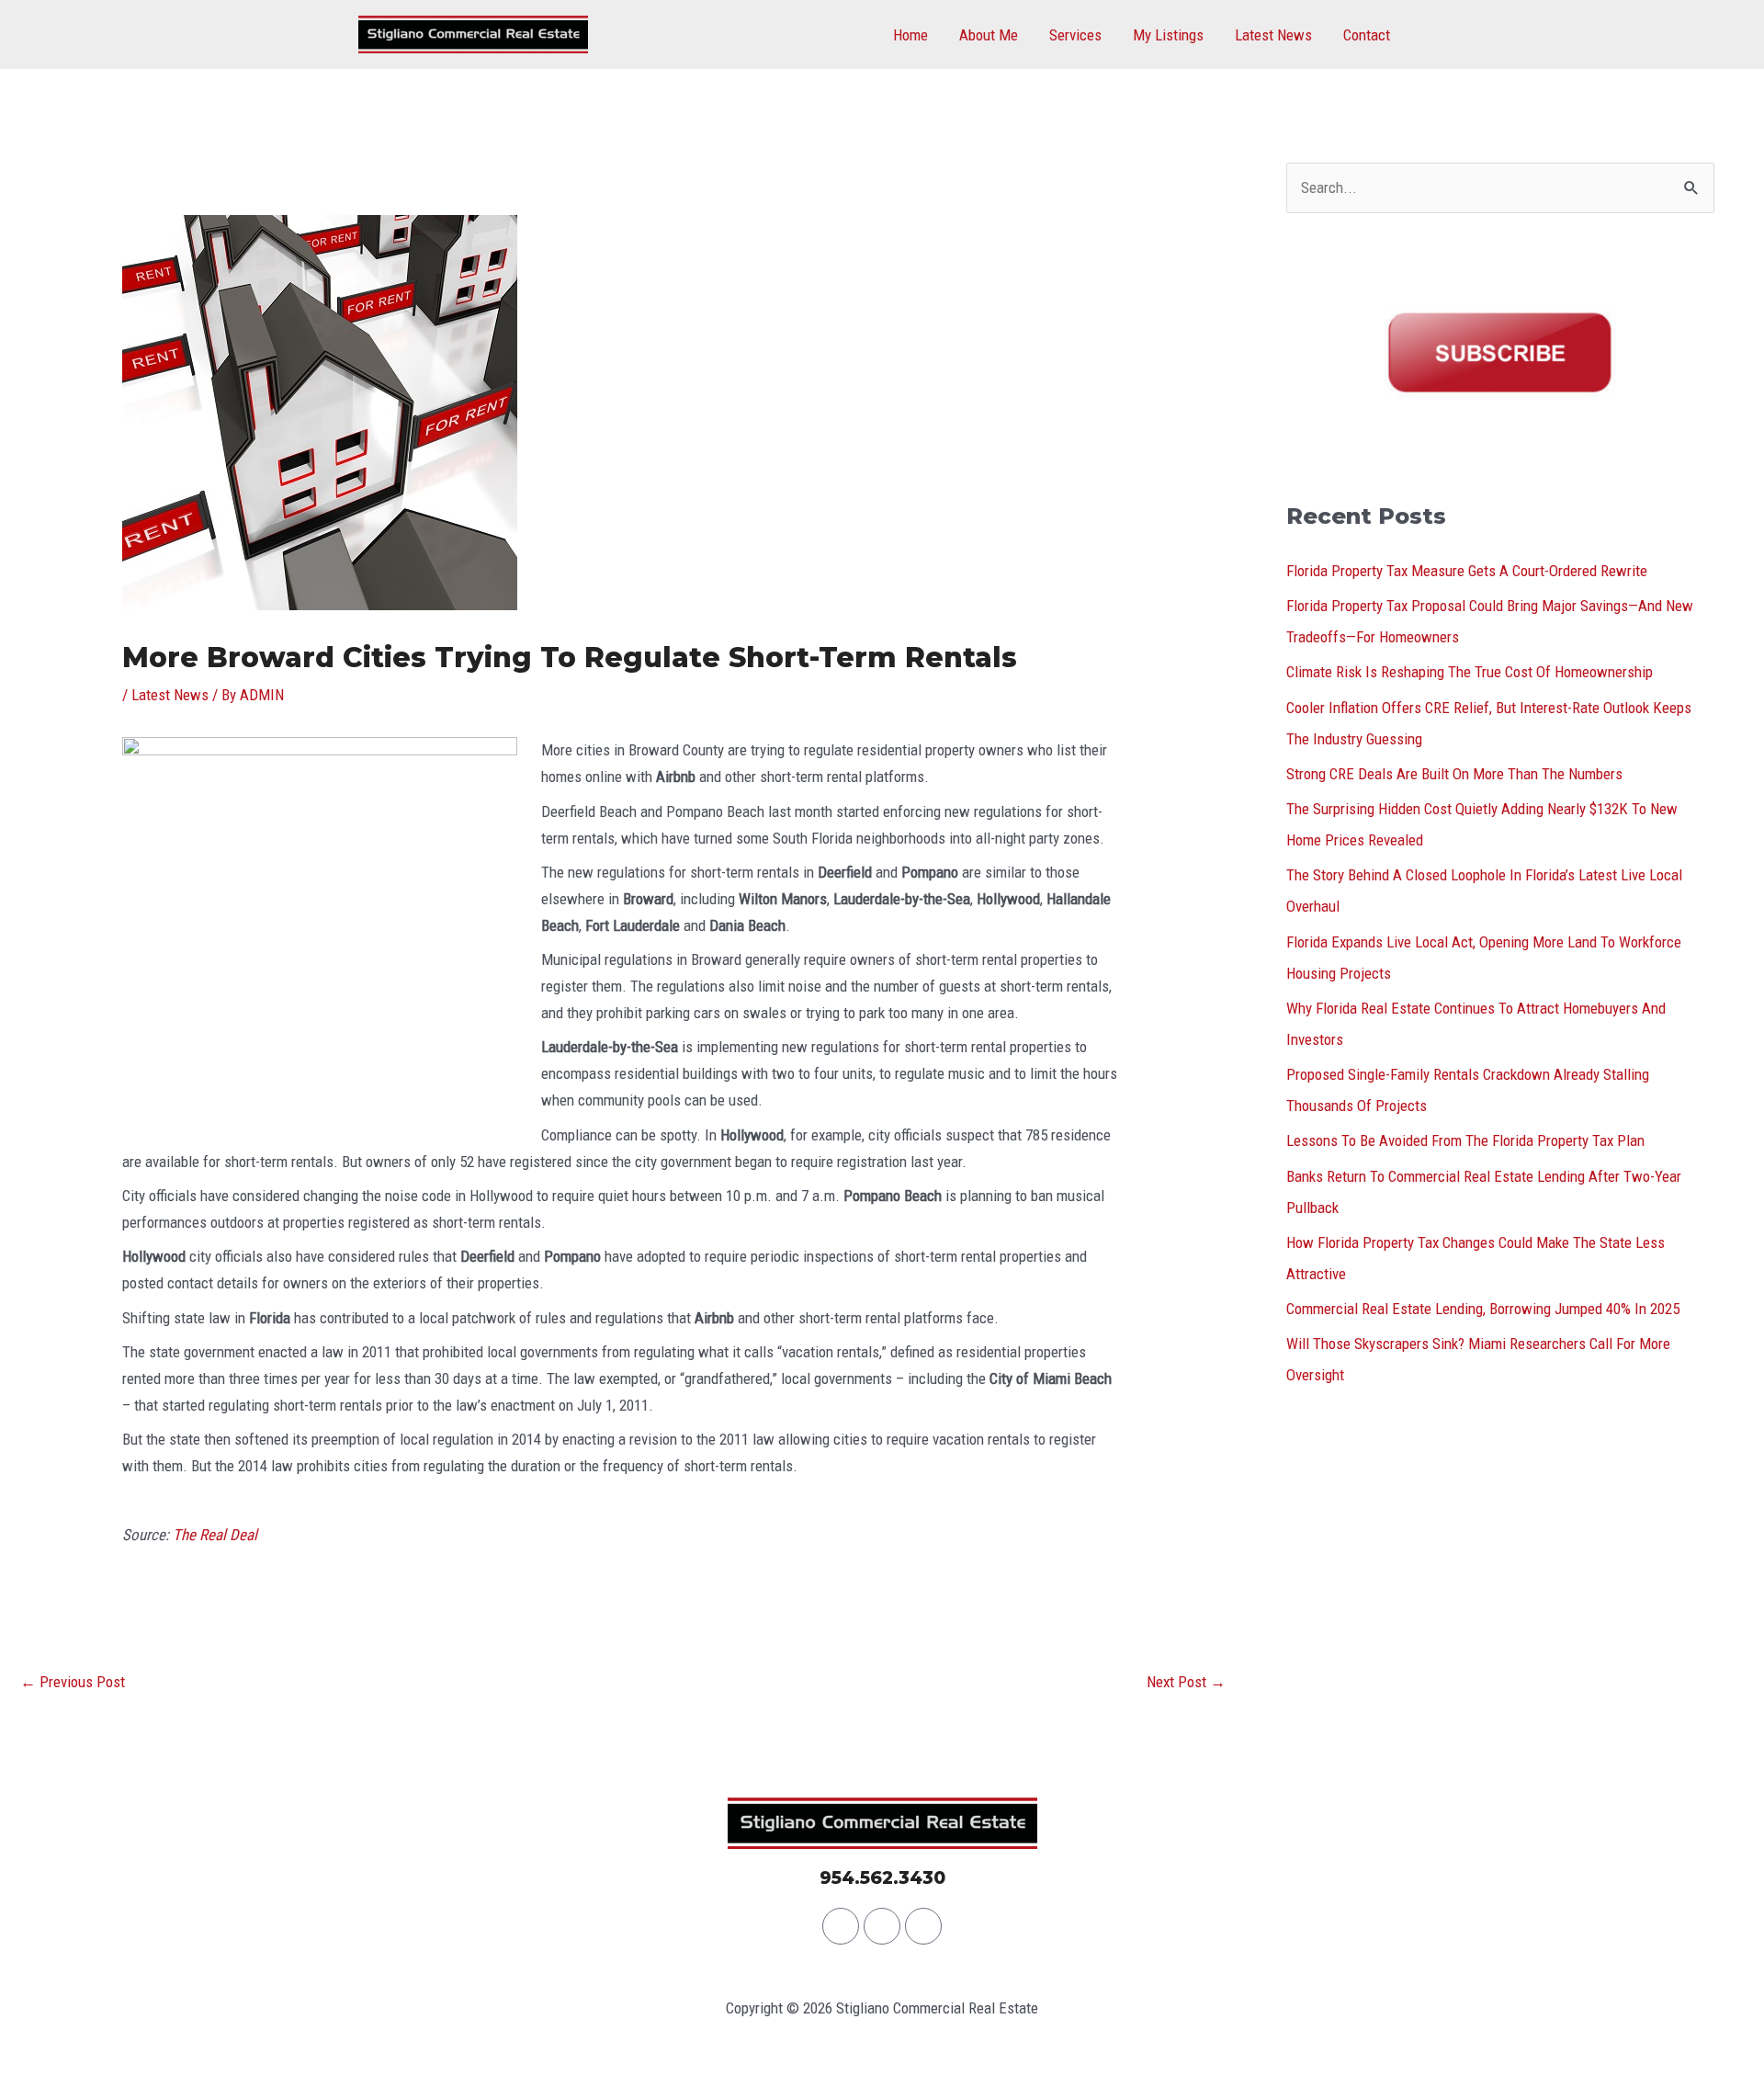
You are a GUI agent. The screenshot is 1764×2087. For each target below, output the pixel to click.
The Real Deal (215, 1535)
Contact (1367, 35)
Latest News (1273, 35)
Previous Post (73, 1682)
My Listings (1168, 35)
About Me (989, 35)
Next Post (1186, 1682)
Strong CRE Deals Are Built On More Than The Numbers (1454, 774)
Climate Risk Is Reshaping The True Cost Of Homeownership (1470, 672)
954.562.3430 (882, 1878)
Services (1075, 35)
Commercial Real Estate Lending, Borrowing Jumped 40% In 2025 (1483, 1309)
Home (910, 35)
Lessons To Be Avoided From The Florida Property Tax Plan (1465, 1140)
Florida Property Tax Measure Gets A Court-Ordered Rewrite (1467, 571)
